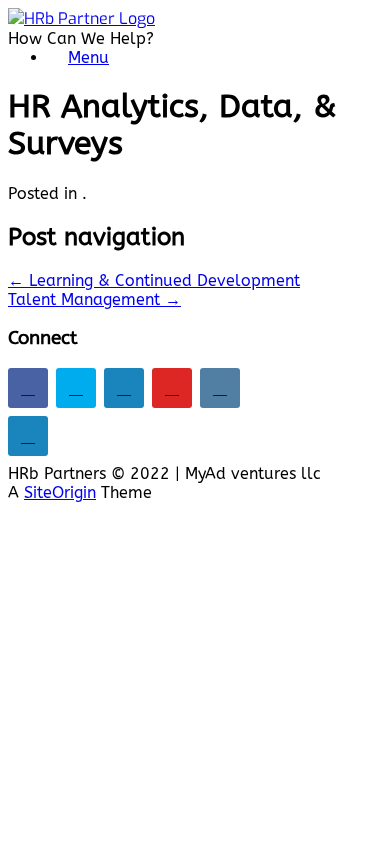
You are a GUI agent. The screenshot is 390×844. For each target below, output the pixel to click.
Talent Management (94, 299)
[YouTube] (172, 388)
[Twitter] (76, 388)
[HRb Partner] (81, 18)
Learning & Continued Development (154, 280)
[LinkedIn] (124, 388)
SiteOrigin (60, 492)
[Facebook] (28, 388)
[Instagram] (220, 388)
